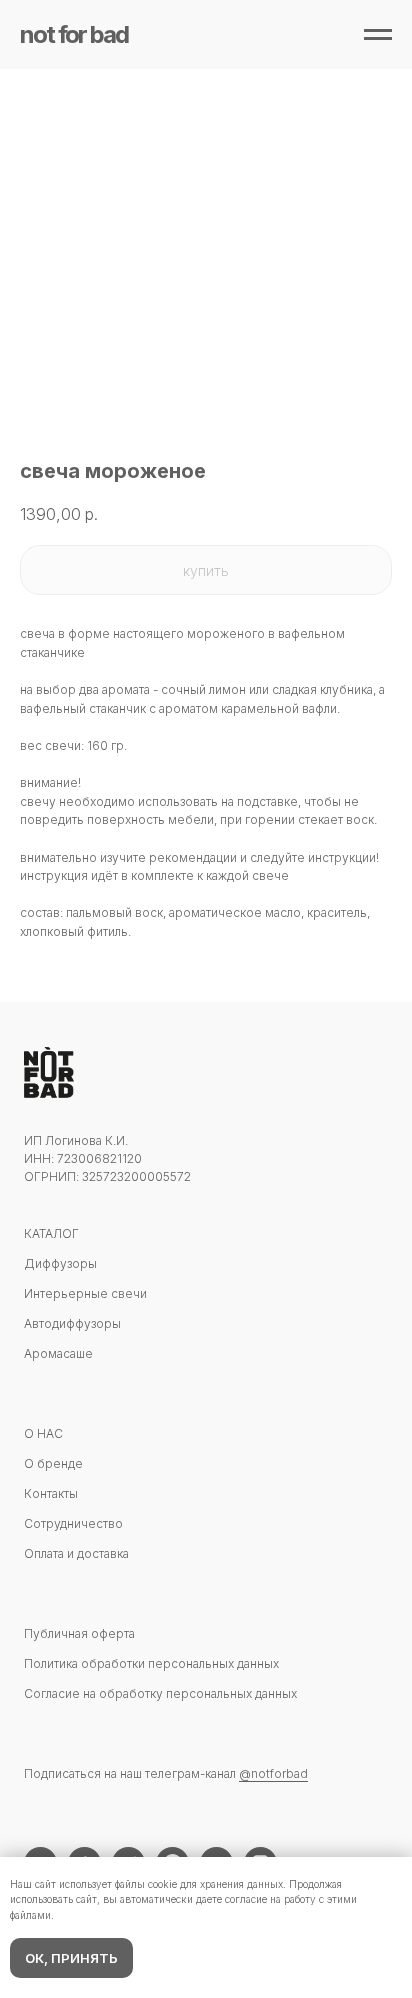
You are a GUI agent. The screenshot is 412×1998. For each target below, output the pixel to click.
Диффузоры (60, 1263)
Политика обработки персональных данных (151, 1663)
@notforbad (273, 1773)
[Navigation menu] (378, 35)
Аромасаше (58, 1353)
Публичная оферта (79, 1633)
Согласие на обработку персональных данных (160, 1693)
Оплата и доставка (76, 1553)
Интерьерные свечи (85, 1293)
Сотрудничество (73, 1523)
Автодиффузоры (72, 1323)
